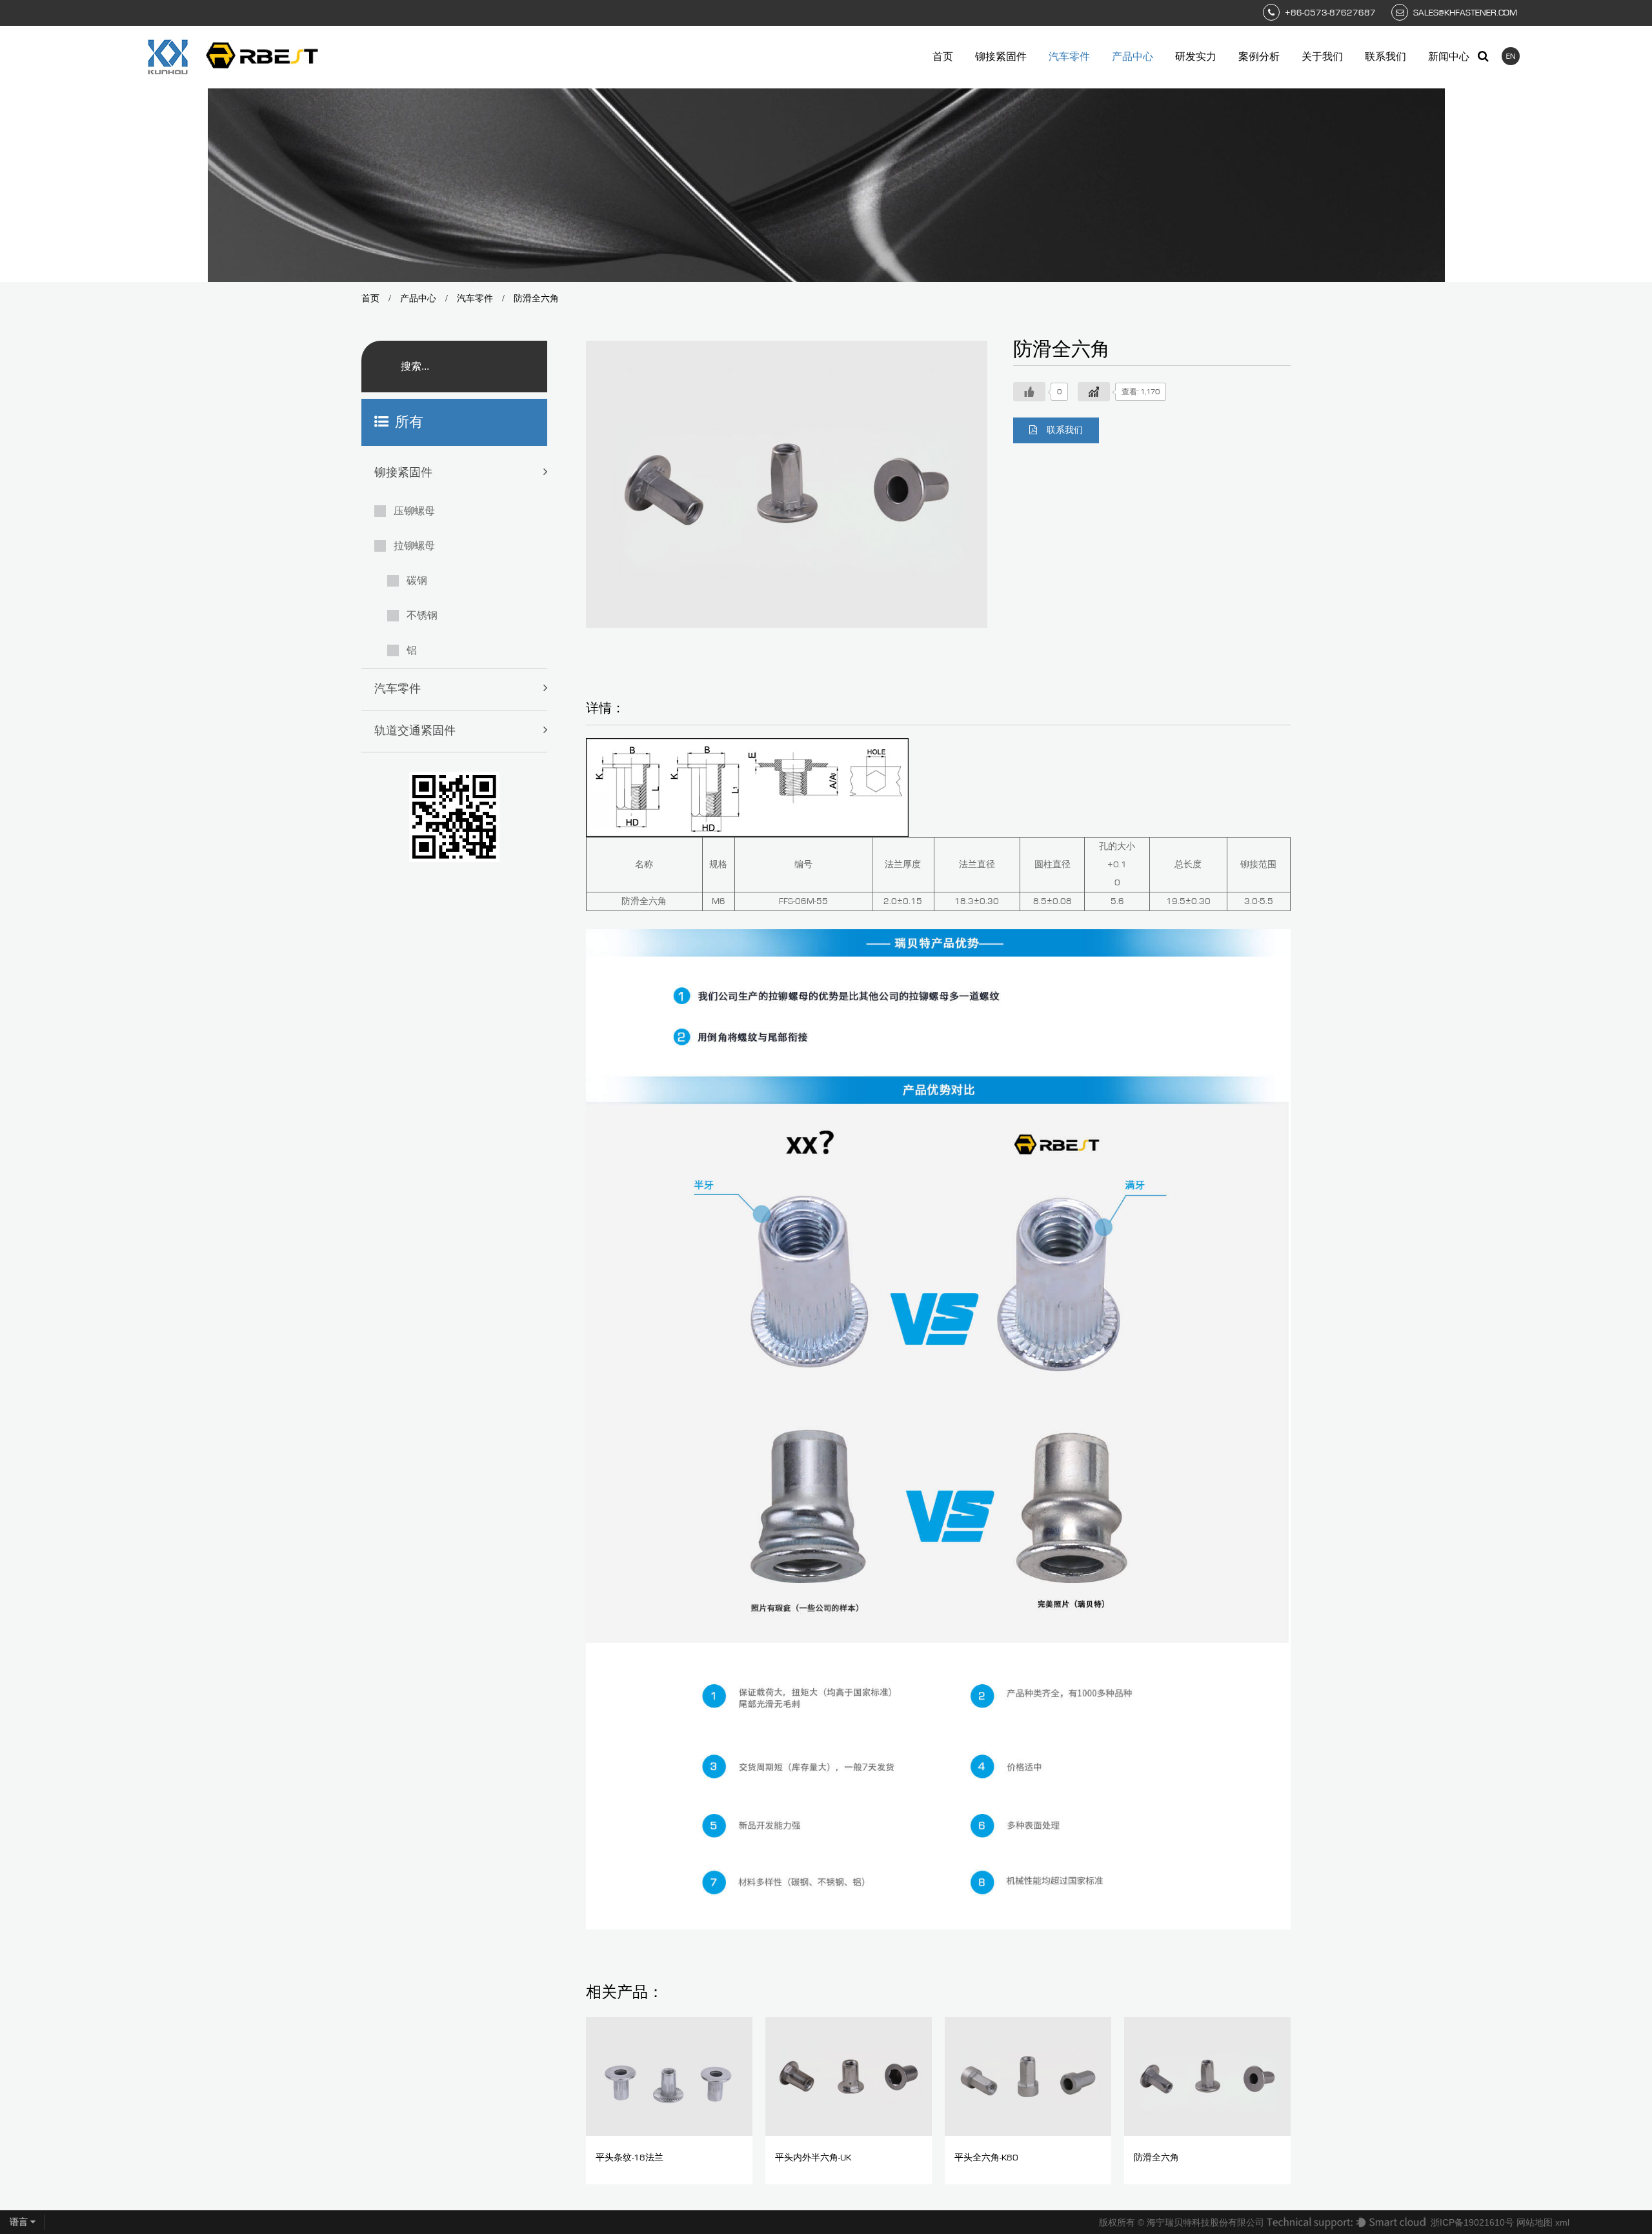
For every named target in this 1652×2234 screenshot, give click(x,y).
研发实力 (1196, 57)
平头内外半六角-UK (813, 2158)
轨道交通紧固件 (415, 731)
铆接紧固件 (1001, 57)
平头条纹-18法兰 (630, 2158)
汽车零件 (1069, 57)
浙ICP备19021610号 (1472, 2222)
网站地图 (1535, 2222)
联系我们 (1385, 57)
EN (1511, 56)
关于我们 (1322, 57)
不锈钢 (422, 616)
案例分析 (1259, 57)
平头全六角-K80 (986, 2158)
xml (1562, 2222)
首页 (943, 57)
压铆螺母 (414, 511)
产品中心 (1133, 57)
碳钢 (417, 581)
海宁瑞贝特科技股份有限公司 (1205, 2222)
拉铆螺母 (414, 546)
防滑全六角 (1156, 2158)
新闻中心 (1449, 57)
